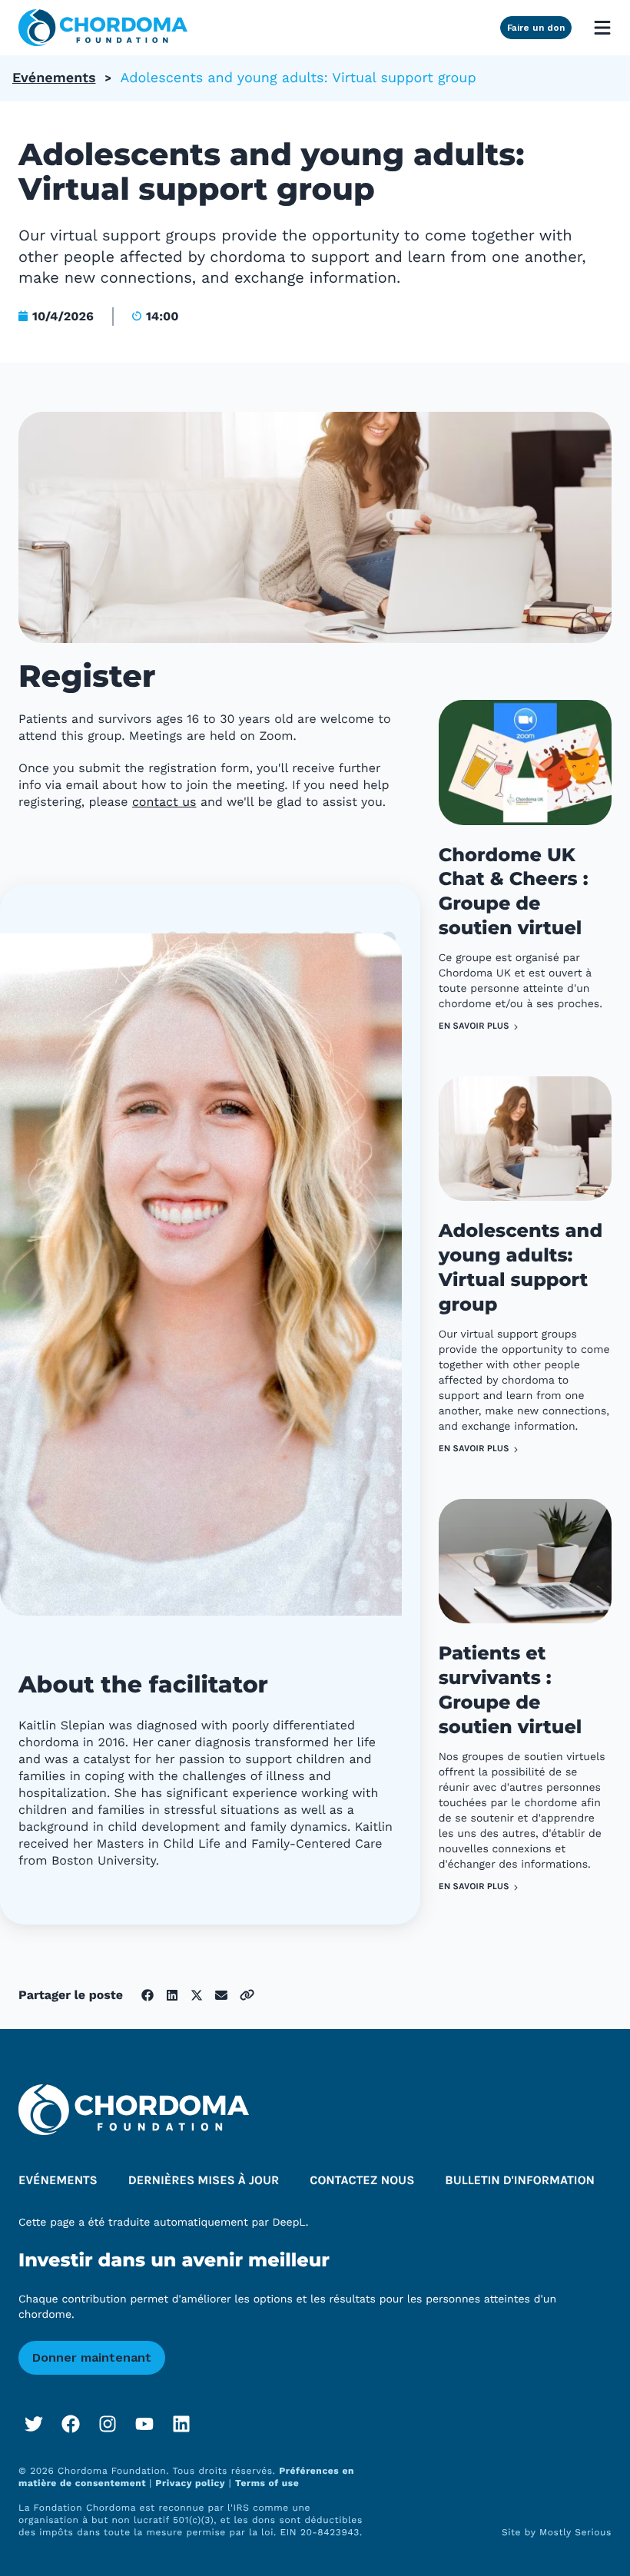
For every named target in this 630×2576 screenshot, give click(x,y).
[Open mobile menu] (602, 28)
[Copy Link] (247, 1995)
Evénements (54, 78)
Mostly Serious (575, 2532)
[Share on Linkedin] (172, 1995)
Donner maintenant (92, 2357)
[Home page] (103, 28)
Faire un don (536, 28)
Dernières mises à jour (204, 2181)
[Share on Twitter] (197, 1995)
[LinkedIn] (181, 2424)
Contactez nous (362, 2181)
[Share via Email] (221, 1995)
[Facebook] (71, 2424)
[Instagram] (108, 2424)
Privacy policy (190, 2483)
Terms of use (267, 2483)
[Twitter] (34, 2424)
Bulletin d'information (520, 2181)
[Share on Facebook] (148, 1995)
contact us (164, 802)
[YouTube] (144, 2424)
